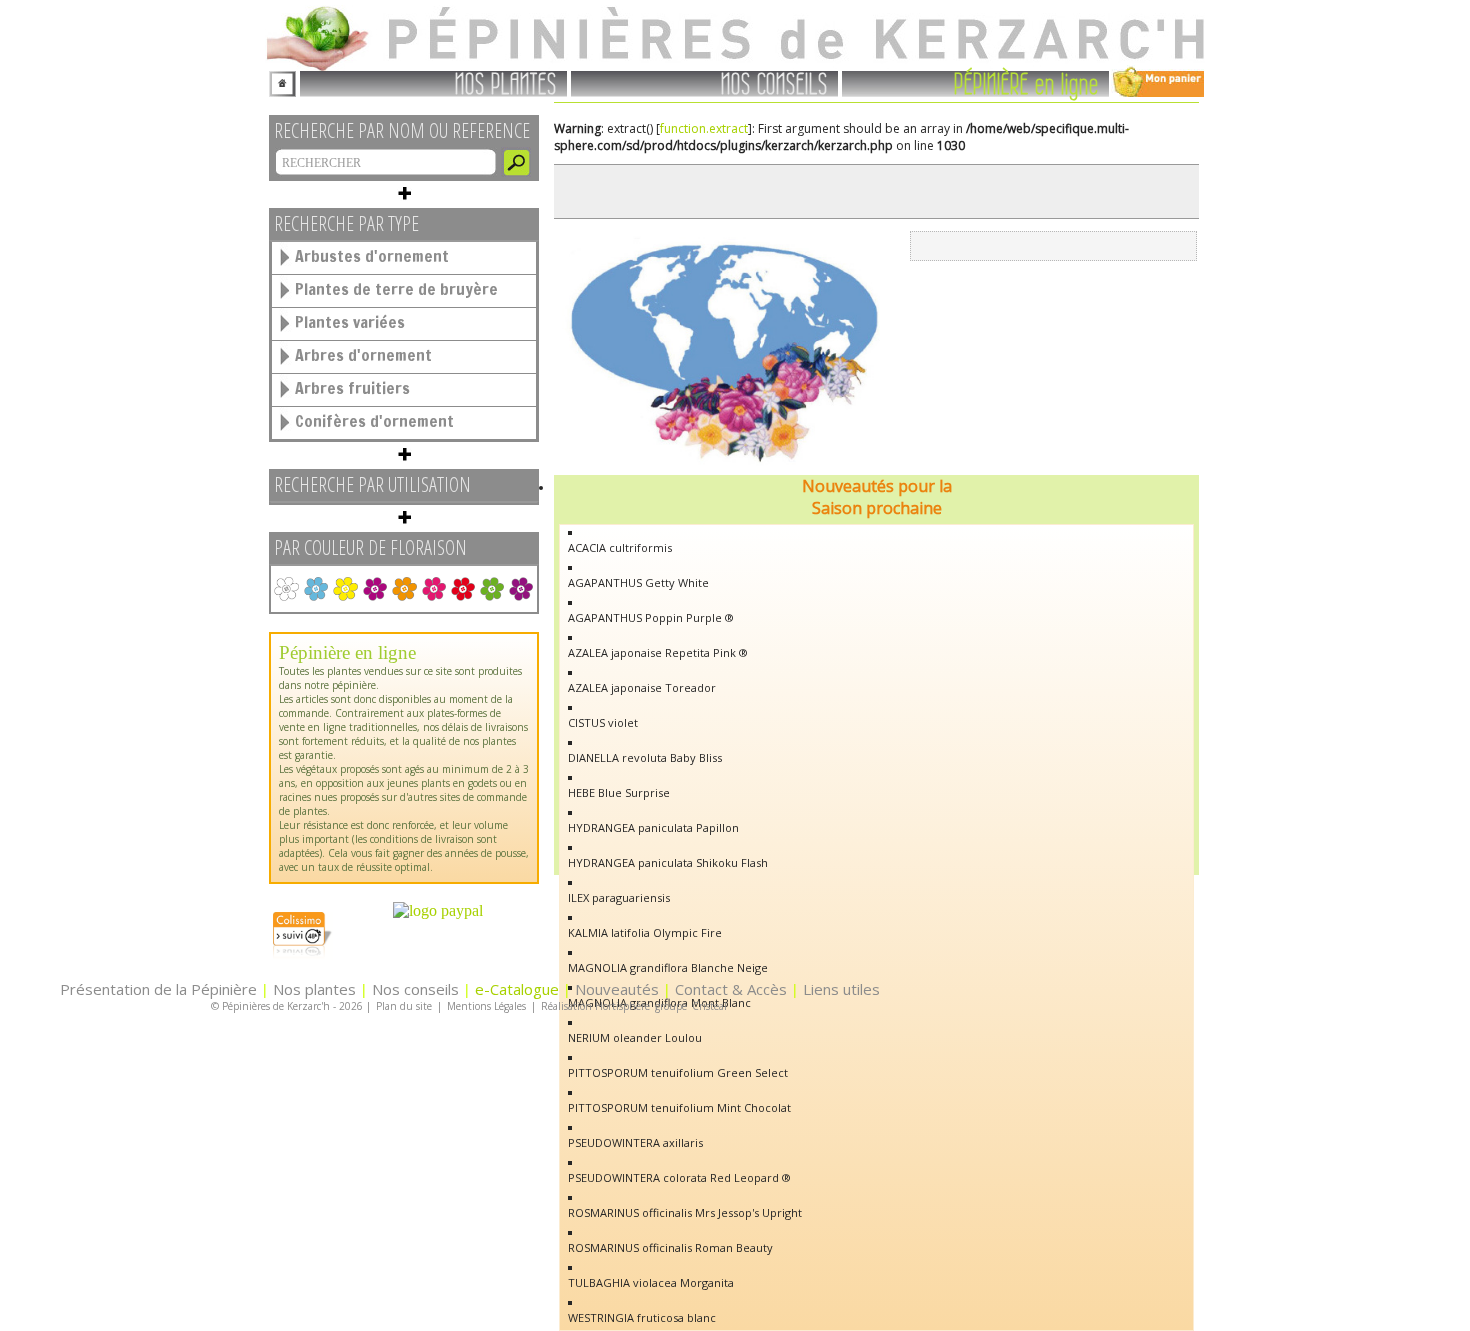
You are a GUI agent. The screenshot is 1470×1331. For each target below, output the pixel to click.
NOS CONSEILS (774, 82)
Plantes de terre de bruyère (396, 289)
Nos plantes (314, 989)
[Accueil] (282, 81)
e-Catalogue (517, 989)
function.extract (704, 128)
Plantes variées (350, 322)
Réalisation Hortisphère (595, 1006)
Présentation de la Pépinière (158, 989)
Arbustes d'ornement (372, 256)
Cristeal (709, 1006)
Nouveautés (617, 989)
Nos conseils (415, 989)
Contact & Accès (731, 989)
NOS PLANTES (506, 82)
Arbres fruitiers (352, 388)
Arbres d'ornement (363, 355)
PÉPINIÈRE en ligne (1026, 82)
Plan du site (404, 1006)
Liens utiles (841, 989)
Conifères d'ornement (374, 421)
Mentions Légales (486, 1006)
